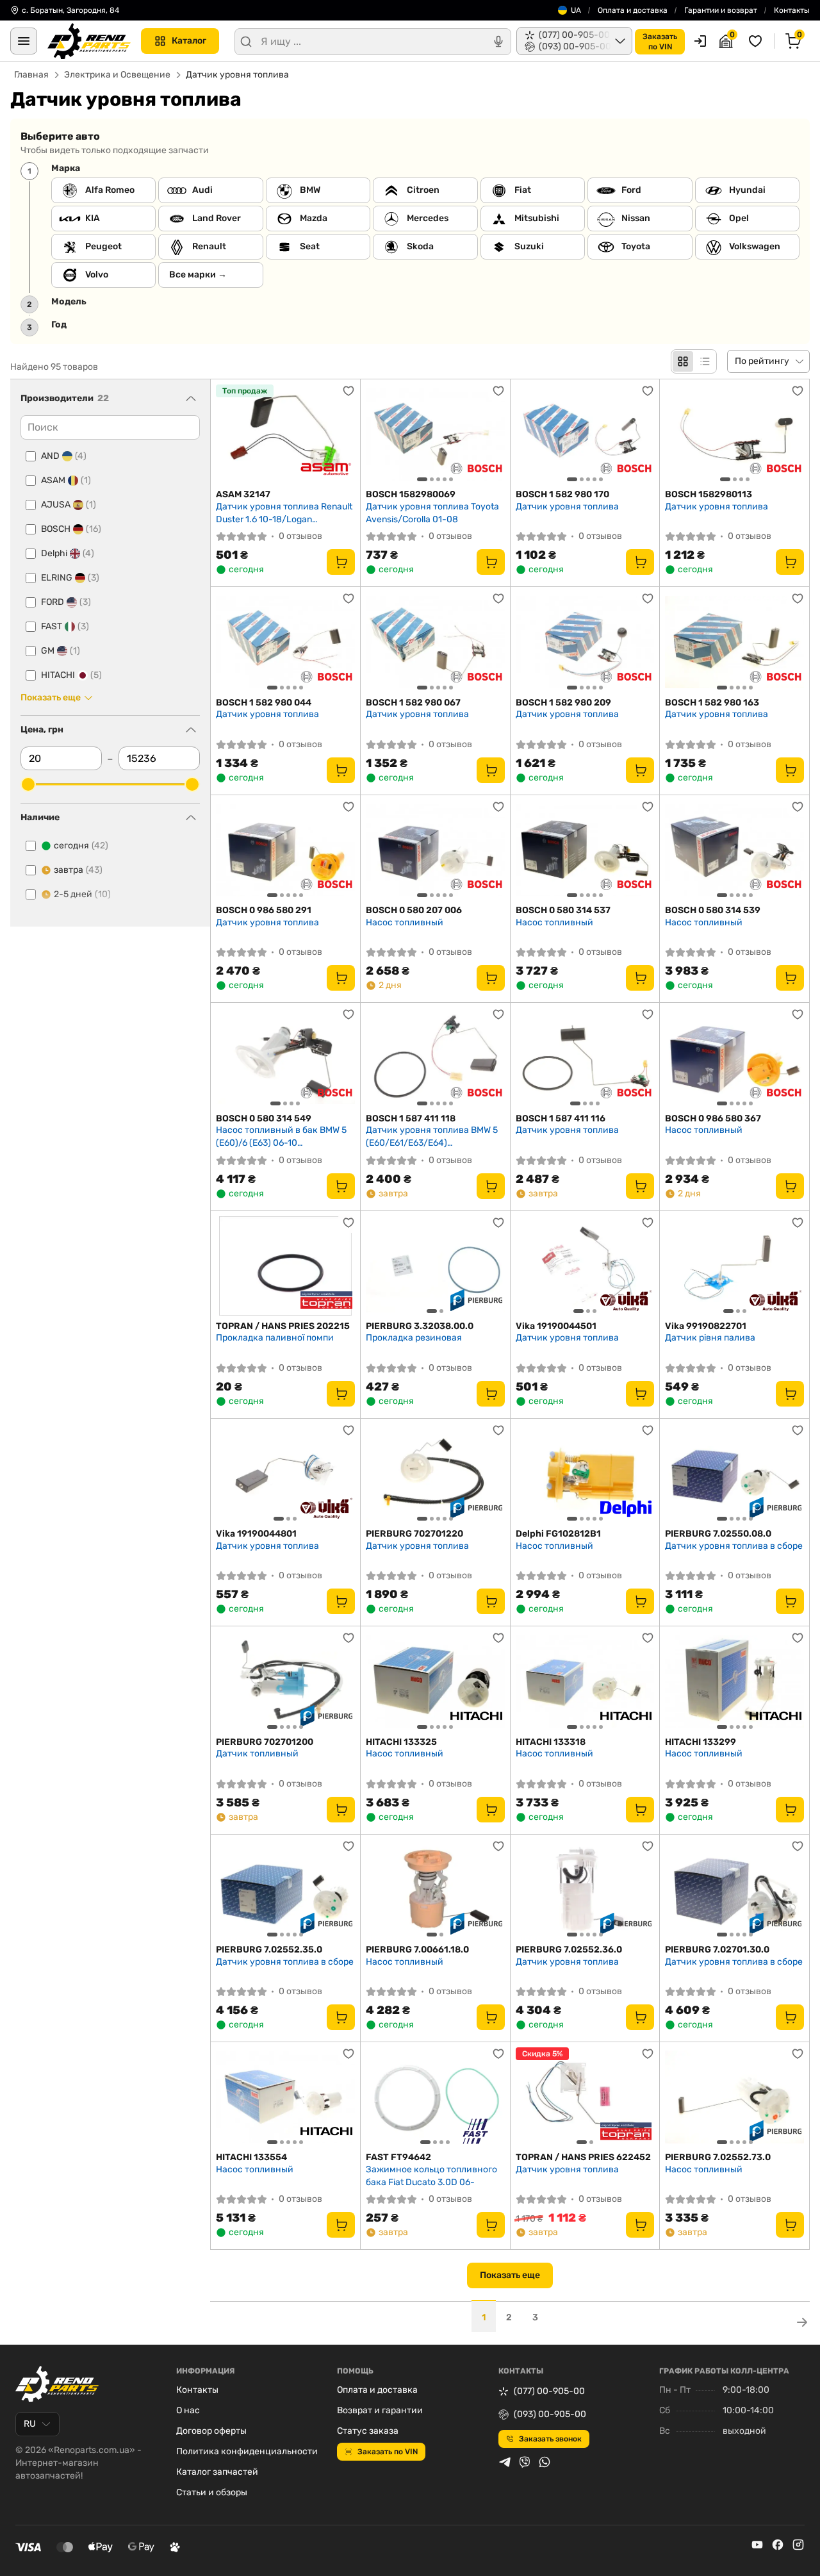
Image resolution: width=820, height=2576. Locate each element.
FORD (66, 602)
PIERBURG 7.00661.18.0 (417, 1950)
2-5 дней (82, 894)
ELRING (70, 578)
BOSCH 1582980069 (411, 494)
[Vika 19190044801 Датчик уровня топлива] (285, 1474)
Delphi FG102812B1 (558, 1534)
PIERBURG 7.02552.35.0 (269, 1950)
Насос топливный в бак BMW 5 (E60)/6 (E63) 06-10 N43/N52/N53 (281, 1136)
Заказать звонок (550, 2439)
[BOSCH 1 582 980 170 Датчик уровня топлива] (585, 434)
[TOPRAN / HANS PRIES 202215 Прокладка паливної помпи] (285, 1266)
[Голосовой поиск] (498, 42)
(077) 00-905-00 (549, 2391)
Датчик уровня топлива (567, 507)
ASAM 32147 (243, 494)
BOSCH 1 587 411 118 (411, 1119)
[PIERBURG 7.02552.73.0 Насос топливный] (734, 2097)
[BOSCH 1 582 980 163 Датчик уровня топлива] (734, 642)
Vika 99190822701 (706, 1326)
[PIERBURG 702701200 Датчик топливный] (285, 1681)
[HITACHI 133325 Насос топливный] (435, 1681)
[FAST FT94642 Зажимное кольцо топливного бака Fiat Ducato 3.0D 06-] (435, 2097)
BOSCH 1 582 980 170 (562, 494)
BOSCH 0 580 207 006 (414, 910)
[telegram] (505, 2462)
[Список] (705, 361)
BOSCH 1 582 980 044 (264, 703)
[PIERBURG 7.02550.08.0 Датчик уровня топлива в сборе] (734, 1474)
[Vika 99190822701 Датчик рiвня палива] (734, 1266)
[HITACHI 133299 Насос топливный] (734, 1681)
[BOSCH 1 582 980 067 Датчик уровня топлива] (435, 642)
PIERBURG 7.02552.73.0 (718, 2157)
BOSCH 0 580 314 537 (563, 910)
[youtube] (757, 2545)
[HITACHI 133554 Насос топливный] (285, 2097)
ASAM (66, 480)
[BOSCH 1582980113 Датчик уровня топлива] (734, 434)
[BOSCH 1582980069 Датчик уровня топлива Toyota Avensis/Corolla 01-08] (435, 434)
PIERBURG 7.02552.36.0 (569, 1950)
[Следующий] (492, 434)
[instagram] (798, 2545)
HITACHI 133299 (701, 1742)
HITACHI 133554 (251, 2157)
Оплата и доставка (633, 10)
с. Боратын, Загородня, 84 (70, 10)
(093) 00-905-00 (550, 2414)
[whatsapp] (545, 2462)
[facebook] (778, 2545)
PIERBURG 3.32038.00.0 (420, 1326)
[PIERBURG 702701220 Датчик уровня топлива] (435, 1474)
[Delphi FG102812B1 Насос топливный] (585, 1474)
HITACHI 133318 (551, 1742)
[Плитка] (683, 361)
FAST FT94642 (398, 2157)
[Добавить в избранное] (348, 391)
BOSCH (71, 529)
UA (576, 10)
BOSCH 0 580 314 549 (264, 1119)
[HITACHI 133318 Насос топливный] (585, 1681)
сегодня (81, 846)
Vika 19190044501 (556, 1326)
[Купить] (341, 562)
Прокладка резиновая (414, 1338)
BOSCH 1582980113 (709, 494)
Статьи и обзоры (212, 2492)
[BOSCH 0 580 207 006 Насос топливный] (435, 850)
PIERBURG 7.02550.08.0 (718, 1534)
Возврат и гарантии (380, 2410)
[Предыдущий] (379, 434)
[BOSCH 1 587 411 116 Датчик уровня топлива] (585, 1058)
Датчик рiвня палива (710, 1338)
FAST (65, 626)
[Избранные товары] (757, 41)
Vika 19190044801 (256, 1534)
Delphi (68, 553)
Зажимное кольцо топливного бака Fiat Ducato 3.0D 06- (431, 2176)
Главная (31, 75)
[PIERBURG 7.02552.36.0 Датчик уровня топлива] (585, 1889)
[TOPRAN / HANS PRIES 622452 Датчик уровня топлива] (585, 2097)
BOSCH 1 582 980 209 (563, 703)
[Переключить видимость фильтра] (191, 399)
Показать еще (510, 2275)
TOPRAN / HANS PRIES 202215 (283, 1326)
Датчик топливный (257, 1754)
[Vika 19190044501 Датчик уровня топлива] (585, 1266)
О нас (188, 2410)
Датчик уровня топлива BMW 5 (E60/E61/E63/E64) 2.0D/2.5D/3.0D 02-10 (432, 1136)
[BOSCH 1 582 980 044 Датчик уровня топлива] (285, 642)
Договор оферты (211, 2431)
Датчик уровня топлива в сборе (734, 1546)
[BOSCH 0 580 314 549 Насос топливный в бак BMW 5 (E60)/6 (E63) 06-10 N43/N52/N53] (285, 1058)
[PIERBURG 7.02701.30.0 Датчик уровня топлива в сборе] (734, 1889)
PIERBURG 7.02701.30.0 (717, 1950)
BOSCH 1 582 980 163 (712, 703)
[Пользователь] (700, 41)
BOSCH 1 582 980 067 (413, 703)
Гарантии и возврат (721, 10)
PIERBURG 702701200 (265, 1742)
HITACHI (71, 675)
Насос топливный (405, 922)
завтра (78, 870)
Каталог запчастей (217, 2472)
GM (61, 651)
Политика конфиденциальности (247, 2451)
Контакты (792, 10)
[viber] (525, 2462)
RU (30, 2424)
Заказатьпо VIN (660, 42)
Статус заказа (368, 2431)
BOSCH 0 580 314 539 (713, 910)
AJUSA (69, 505)
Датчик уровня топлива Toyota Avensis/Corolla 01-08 (432, 513)
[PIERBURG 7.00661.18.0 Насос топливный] (435, 1889)
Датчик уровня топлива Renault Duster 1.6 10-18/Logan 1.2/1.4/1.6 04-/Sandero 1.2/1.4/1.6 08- (284, 513)
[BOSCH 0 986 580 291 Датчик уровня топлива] (285, 850)
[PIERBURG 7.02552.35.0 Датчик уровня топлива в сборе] (285, 1889)
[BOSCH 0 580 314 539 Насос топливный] (734, 850)
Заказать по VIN (388, 2452)
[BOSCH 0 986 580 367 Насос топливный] (734, 1058)
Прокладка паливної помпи (275, 1338)
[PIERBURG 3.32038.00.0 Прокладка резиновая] (435, 1266)
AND (64, 456)
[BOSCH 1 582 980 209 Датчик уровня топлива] (585, 642)
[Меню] (24, 41)
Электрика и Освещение (117, 75)
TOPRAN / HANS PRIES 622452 (583, 2157)
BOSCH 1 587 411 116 (561, 1119)
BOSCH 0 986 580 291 (264, 910)
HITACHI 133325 (401, 1742)
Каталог (189, 41)
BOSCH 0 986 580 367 (713, 1119)
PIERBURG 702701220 (414, 1534)
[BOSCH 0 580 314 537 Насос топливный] (585, 850)
